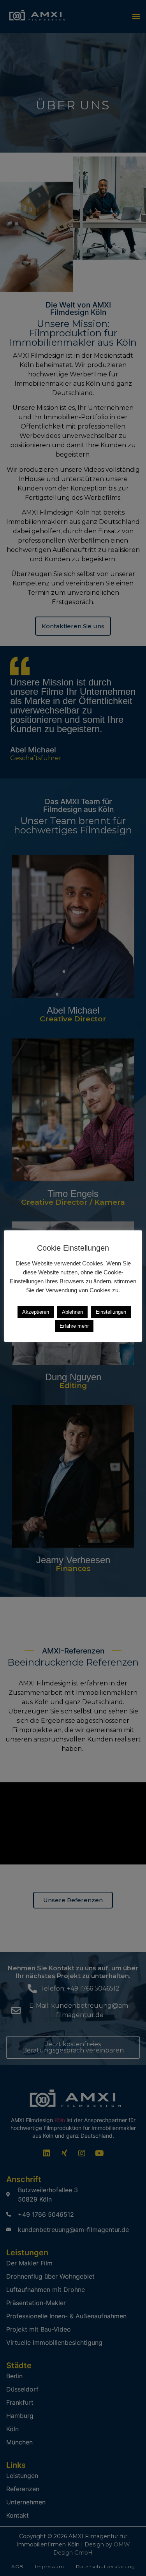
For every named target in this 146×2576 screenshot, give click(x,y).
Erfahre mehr (74, 1326)
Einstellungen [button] (111, 1312)
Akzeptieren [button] (36, 1312)
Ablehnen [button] (72, 1312)
